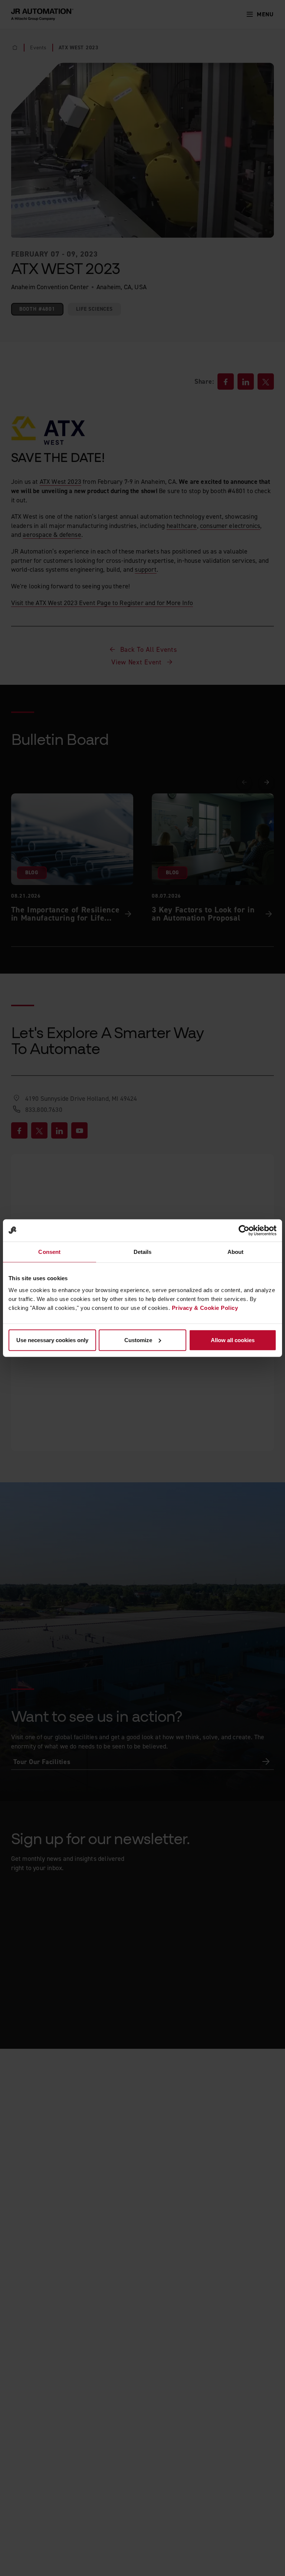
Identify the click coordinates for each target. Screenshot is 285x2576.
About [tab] (236, 1252)
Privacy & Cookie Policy (205, 1307)
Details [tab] (143, 1252)
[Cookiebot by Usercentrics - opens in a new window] (244, 1231)
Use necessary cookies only (52, 1340)
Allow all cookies (233, 1340)
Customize (138, 1340)
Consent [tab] (49, 1252)
